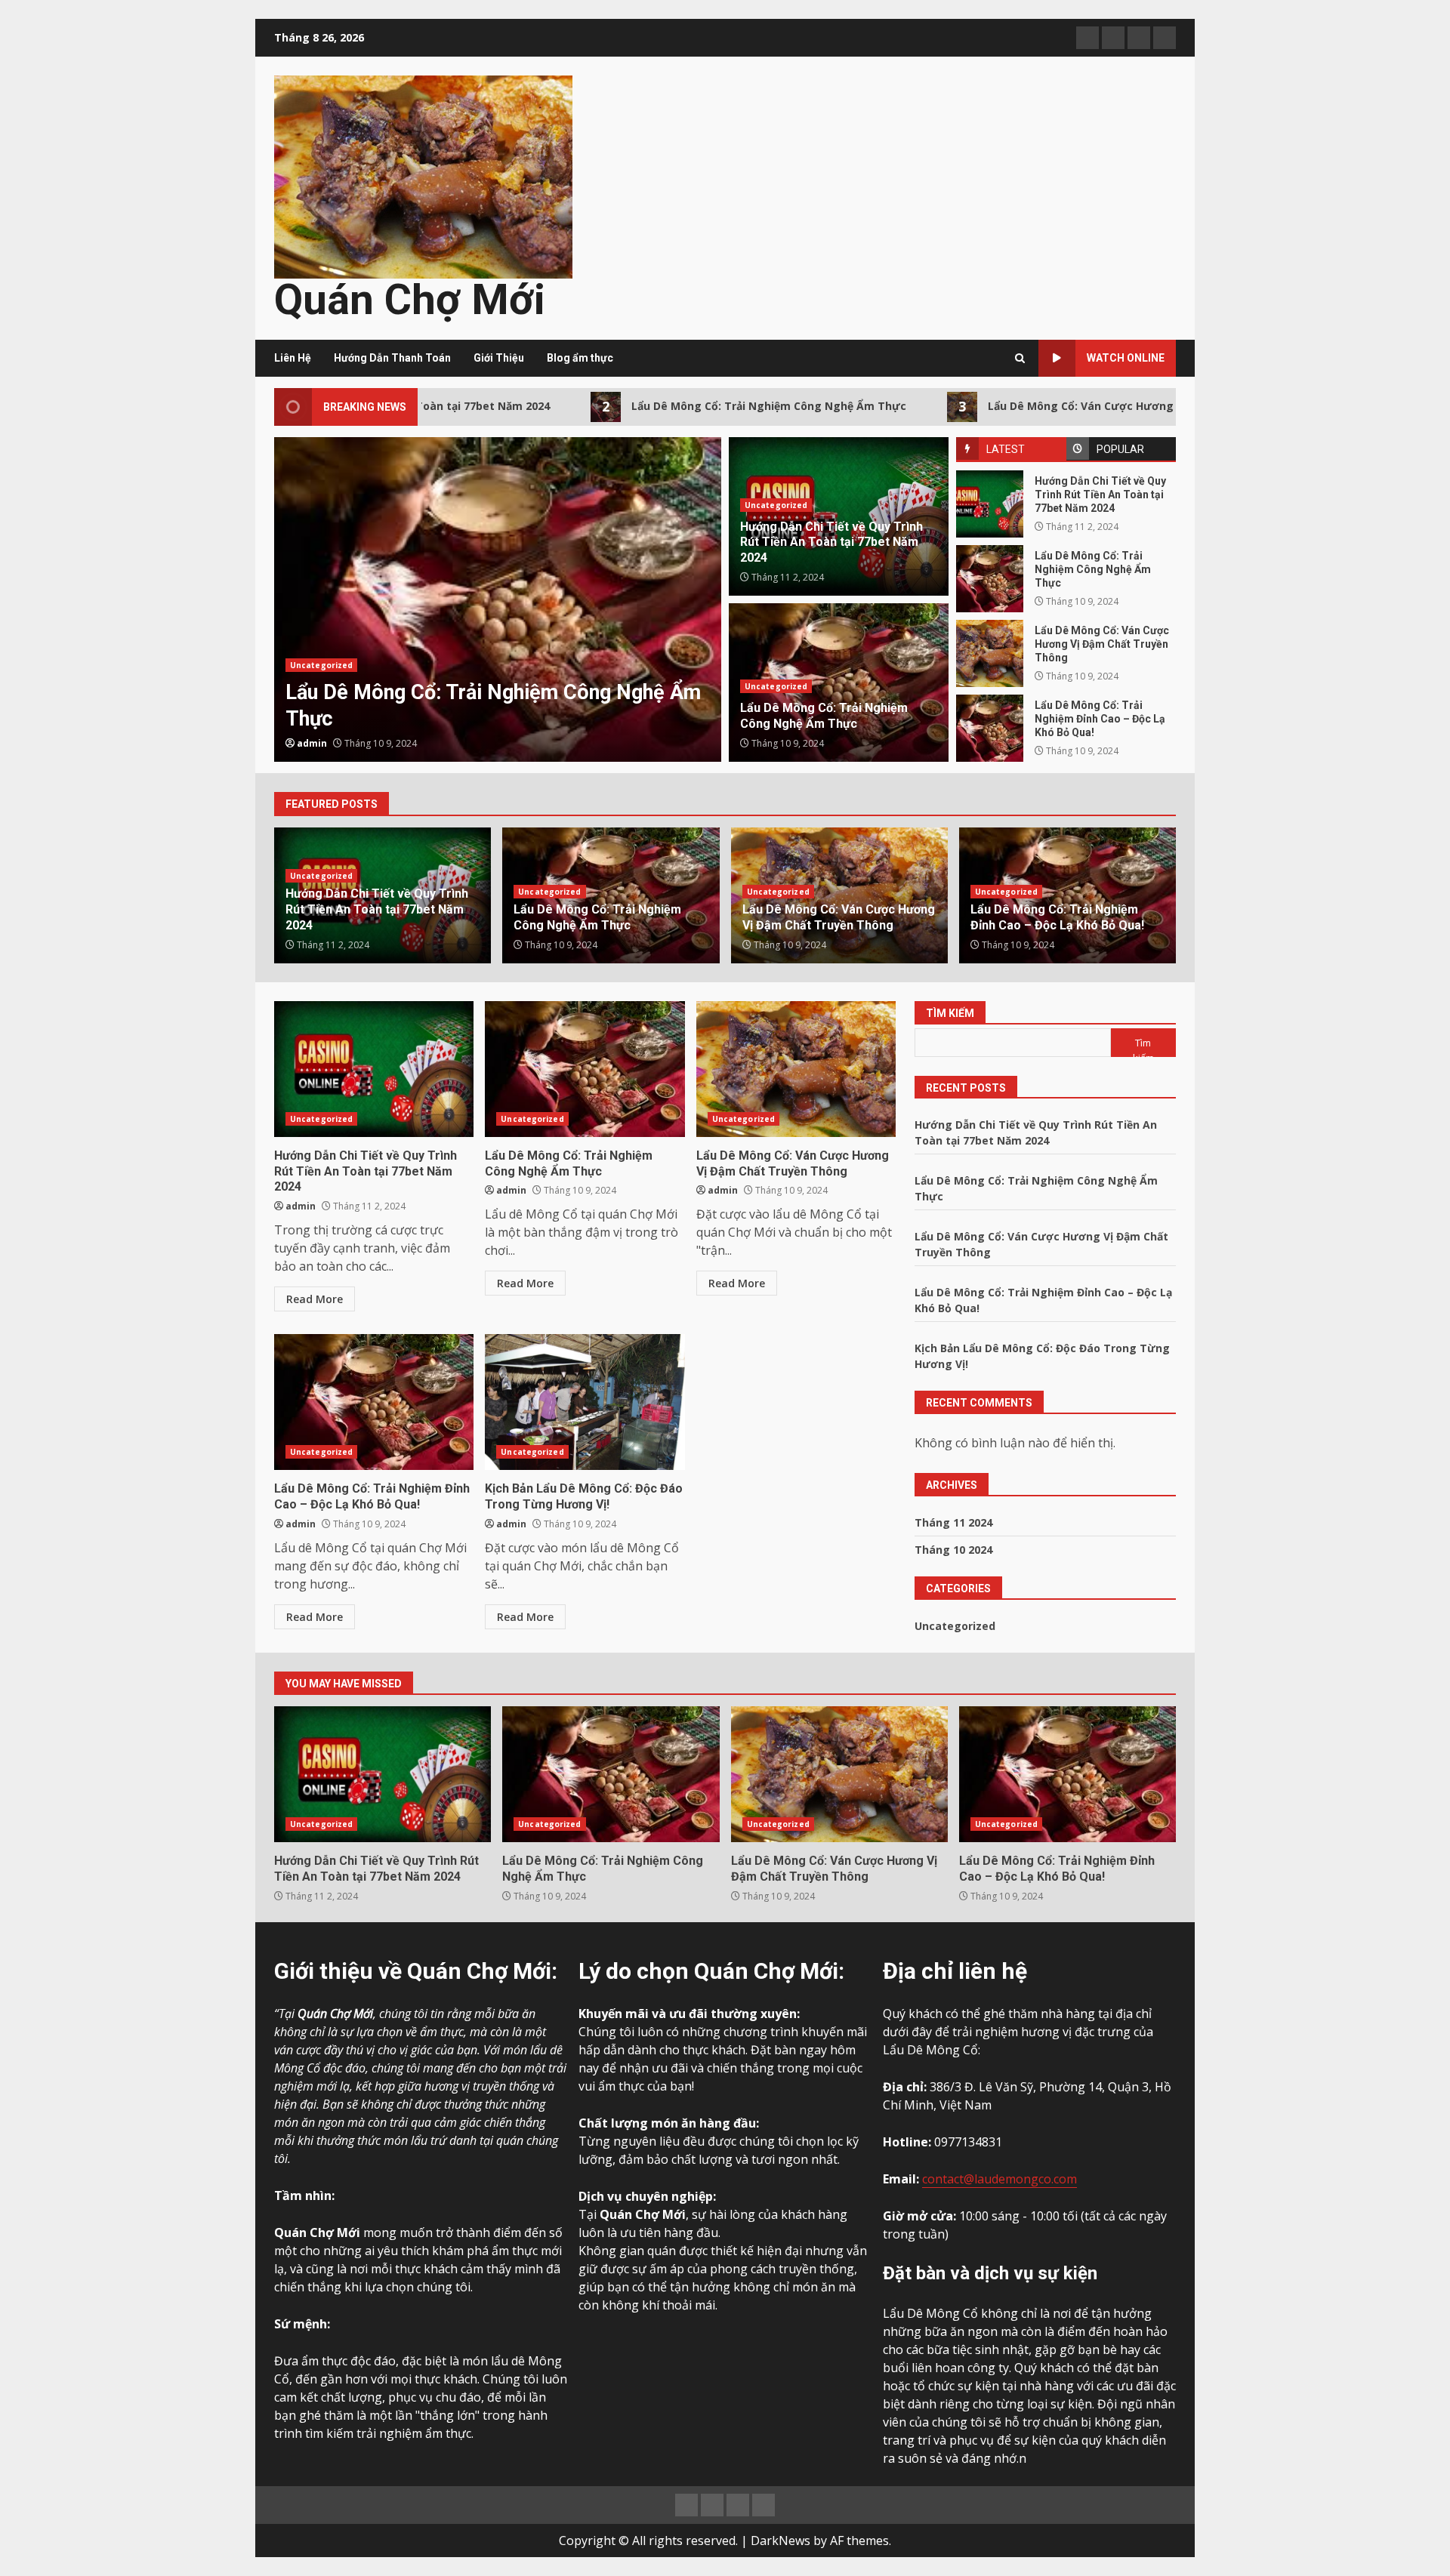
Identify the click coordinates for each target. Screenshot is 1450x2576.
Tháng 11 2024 (953, 1522)
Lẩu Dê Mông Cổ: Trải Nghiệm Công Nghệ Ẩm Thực (640, 406)
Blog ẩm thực (580, 358)
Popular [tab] (1120, 449)
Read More (315, 1299)
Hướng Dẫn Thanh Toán (392, 358)
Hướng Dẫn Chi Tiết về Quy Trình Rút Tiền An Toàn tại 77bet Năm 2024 (990, 504)
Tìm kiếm (950, 1013)
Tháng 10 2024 (953, 1550)
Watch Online (1126, 358)
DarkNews (781, 2541)
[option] (295, 599)
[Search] (1020, 358)
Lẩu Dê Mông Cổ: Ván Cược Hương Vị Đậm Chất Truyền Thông (1026, 406)
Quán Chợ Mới (410, 300)
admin (564, 743)
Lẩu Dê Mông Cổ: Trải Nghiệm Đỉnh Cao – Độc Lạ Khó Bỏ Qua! (990, 728)
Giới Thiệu (499, 358)
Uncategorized (574, 665)
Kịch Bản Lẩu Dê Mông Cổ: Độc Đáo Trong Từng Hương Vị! (585, 1402)
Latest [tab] (1006, 449)
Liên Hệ (293, 358)
